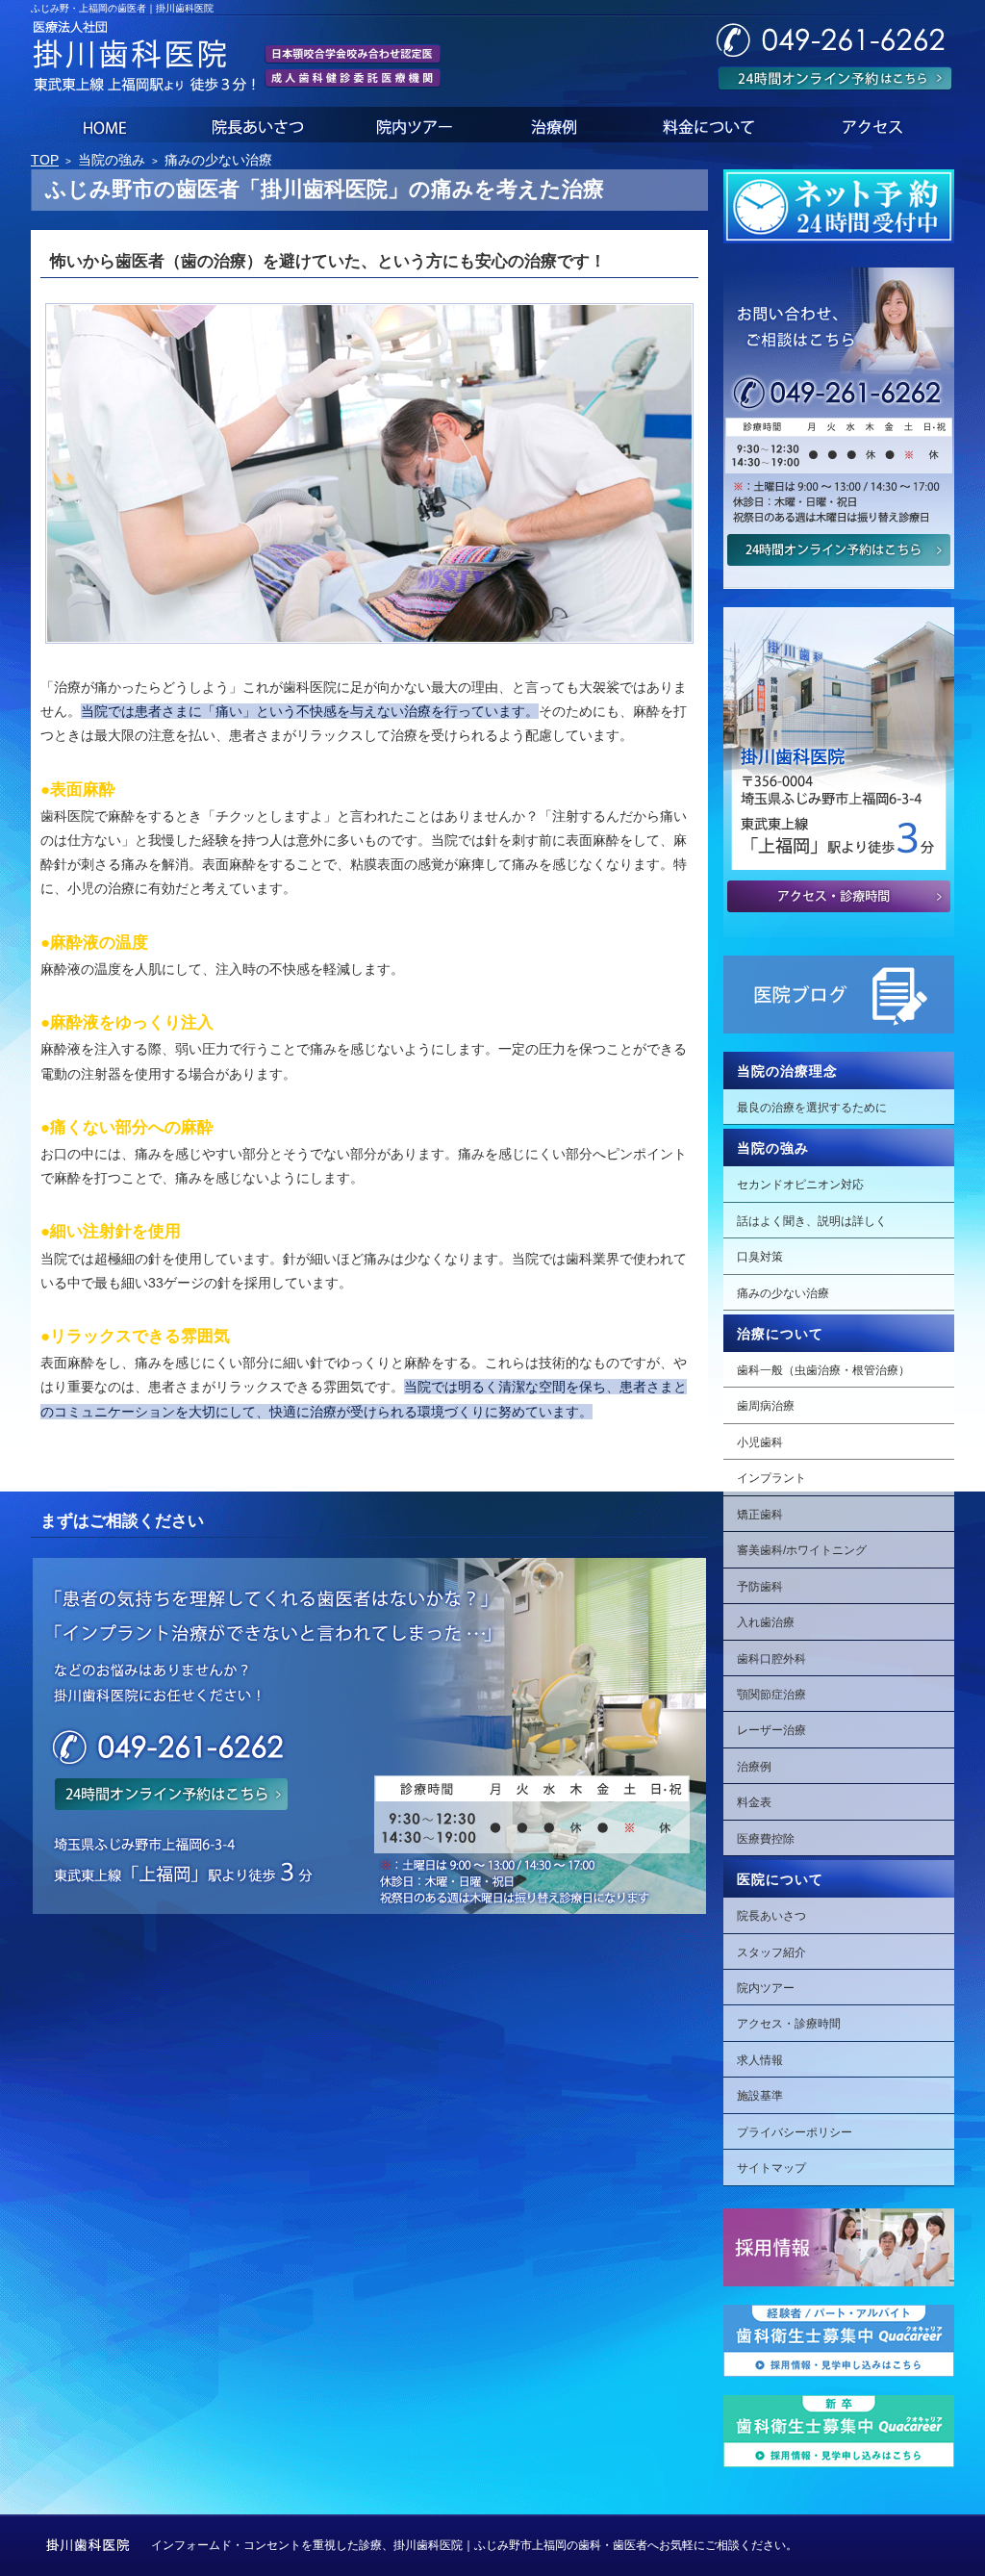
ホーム (102, 125)
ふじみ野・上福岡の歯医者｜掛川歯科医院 (122, 8)
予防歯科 (760, 1587)
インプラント (771, 1478)
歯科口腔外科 (771, 1659)
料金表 (754, 1802)
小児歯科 (760, 1442)
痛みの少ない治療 (783, 1293)
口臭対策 (760, 1257)
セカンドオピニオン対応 (800, 1185)
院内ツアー (766, 1988)
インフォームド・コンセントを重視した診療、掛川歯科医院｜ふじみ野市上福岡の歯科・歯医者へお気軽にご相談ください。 (474, 2545)
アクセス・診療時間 (789, 2024)
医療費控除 (766, 1839)
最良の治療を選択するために (812, 1108)
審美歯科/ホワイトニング (802, 1550)
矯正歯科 (760, 1515)
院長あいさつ (771, 1916)
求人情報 (760, 2060)
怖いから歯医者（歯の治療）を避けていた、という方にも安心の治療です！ (328, 261)
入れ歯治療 (766, 1622)
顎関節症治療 (771, 1695)
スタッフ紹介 (771, 1952)
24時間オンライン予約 (835, 78)
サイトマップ (771, 2168)
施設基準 (760, 2096)
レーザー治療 (771, 1730)
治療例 (754, 1767)
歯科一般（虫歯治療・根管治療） (823, 1370)
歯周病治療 (766, 1406)
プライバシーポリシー (795, 2132)
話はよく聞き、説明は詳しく (812, 1221)
